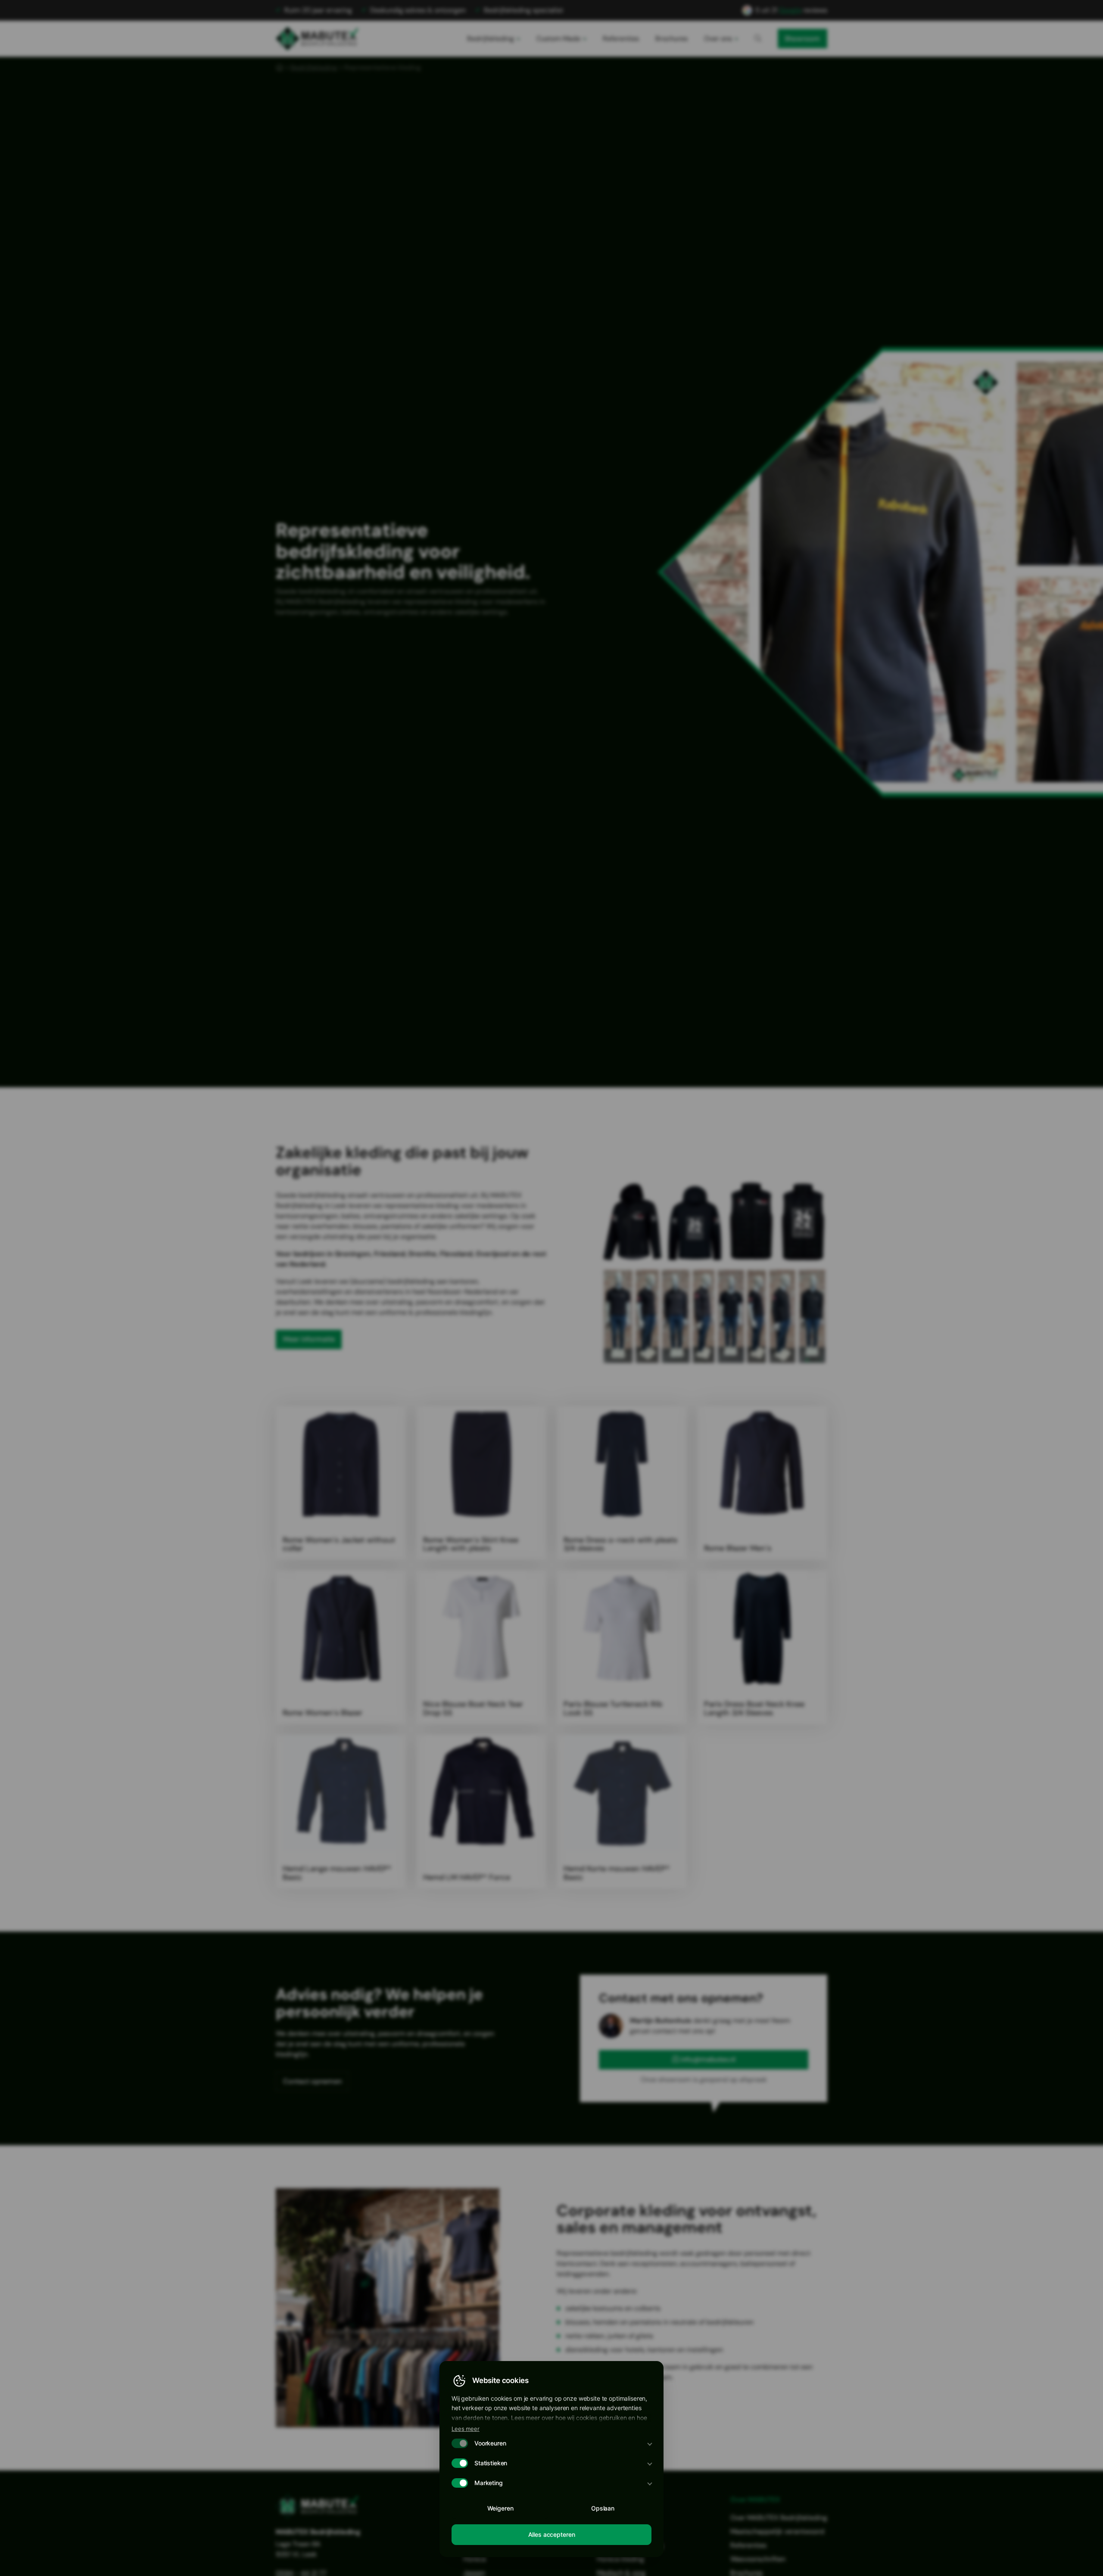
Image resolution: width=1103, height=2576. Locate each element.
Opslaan (603, 2508)
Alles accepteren (552, 2534)
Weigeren (500, 2508)
